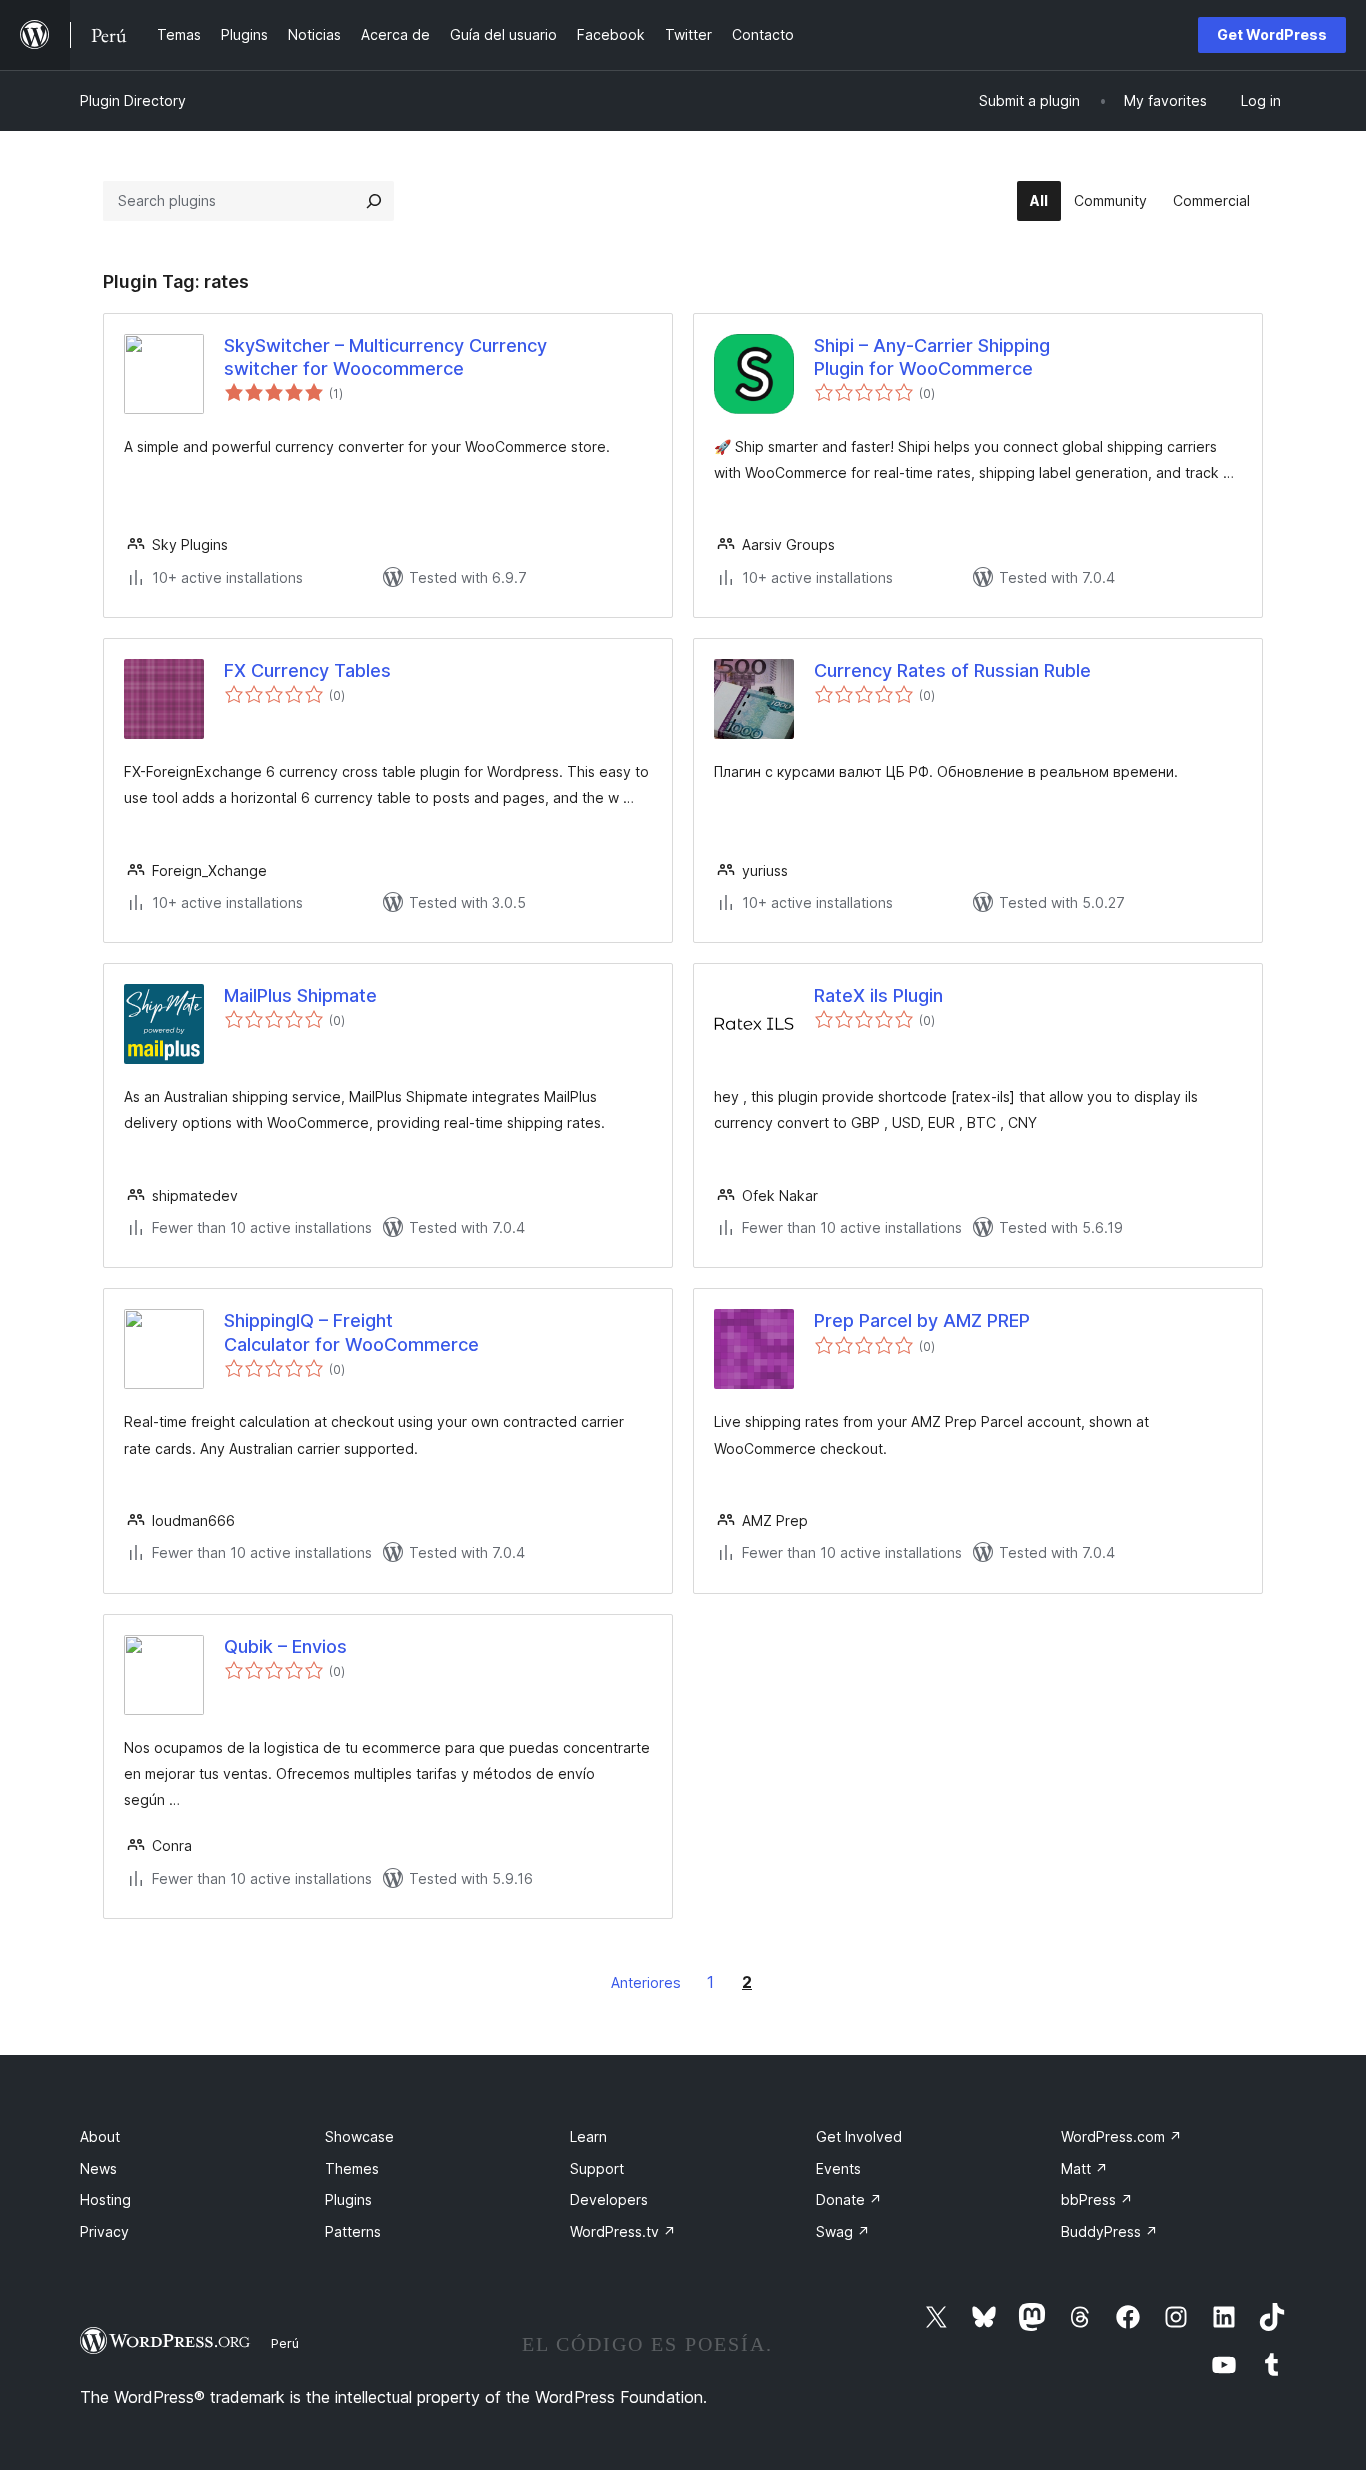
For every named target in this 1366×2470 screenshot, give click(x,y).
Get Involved (859, 2136)
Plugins (348, 2199)
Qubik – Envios (285, 1646)
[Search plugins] (374, 201)
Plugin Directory (133, 100)
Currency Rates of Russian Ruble (952, 670)
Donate (849, 2199)
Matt (1084, 2168)
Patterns (353, 2231)
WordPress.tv (623, 2231)
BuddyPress (1109, 2231)
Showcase (359, 2136)
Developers (609, 2199)
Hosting (105, 2199)
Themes (352, 2168)
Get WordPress (1272, 34)
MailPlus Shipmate (300, 995)
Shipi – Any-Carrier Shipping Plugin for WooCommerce (932, 357)
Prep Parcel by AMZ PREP (922, 1320)
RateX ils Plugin (878, 995)
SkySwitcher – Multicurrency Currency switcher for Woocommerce (385, 357)
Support (597, 2168)
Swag (843, 2231)
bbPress (1097, 2199)
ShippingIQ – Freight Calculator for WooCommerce (351, 1332)
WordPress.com (1121, 2136)
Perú (285, 2343)
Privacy (104, 2231)
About (100, 2136)
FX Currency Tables (307, 670)
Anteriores (646, 1982)
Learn (588, 2136)
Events (838, 2168)
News (98, 2168)
